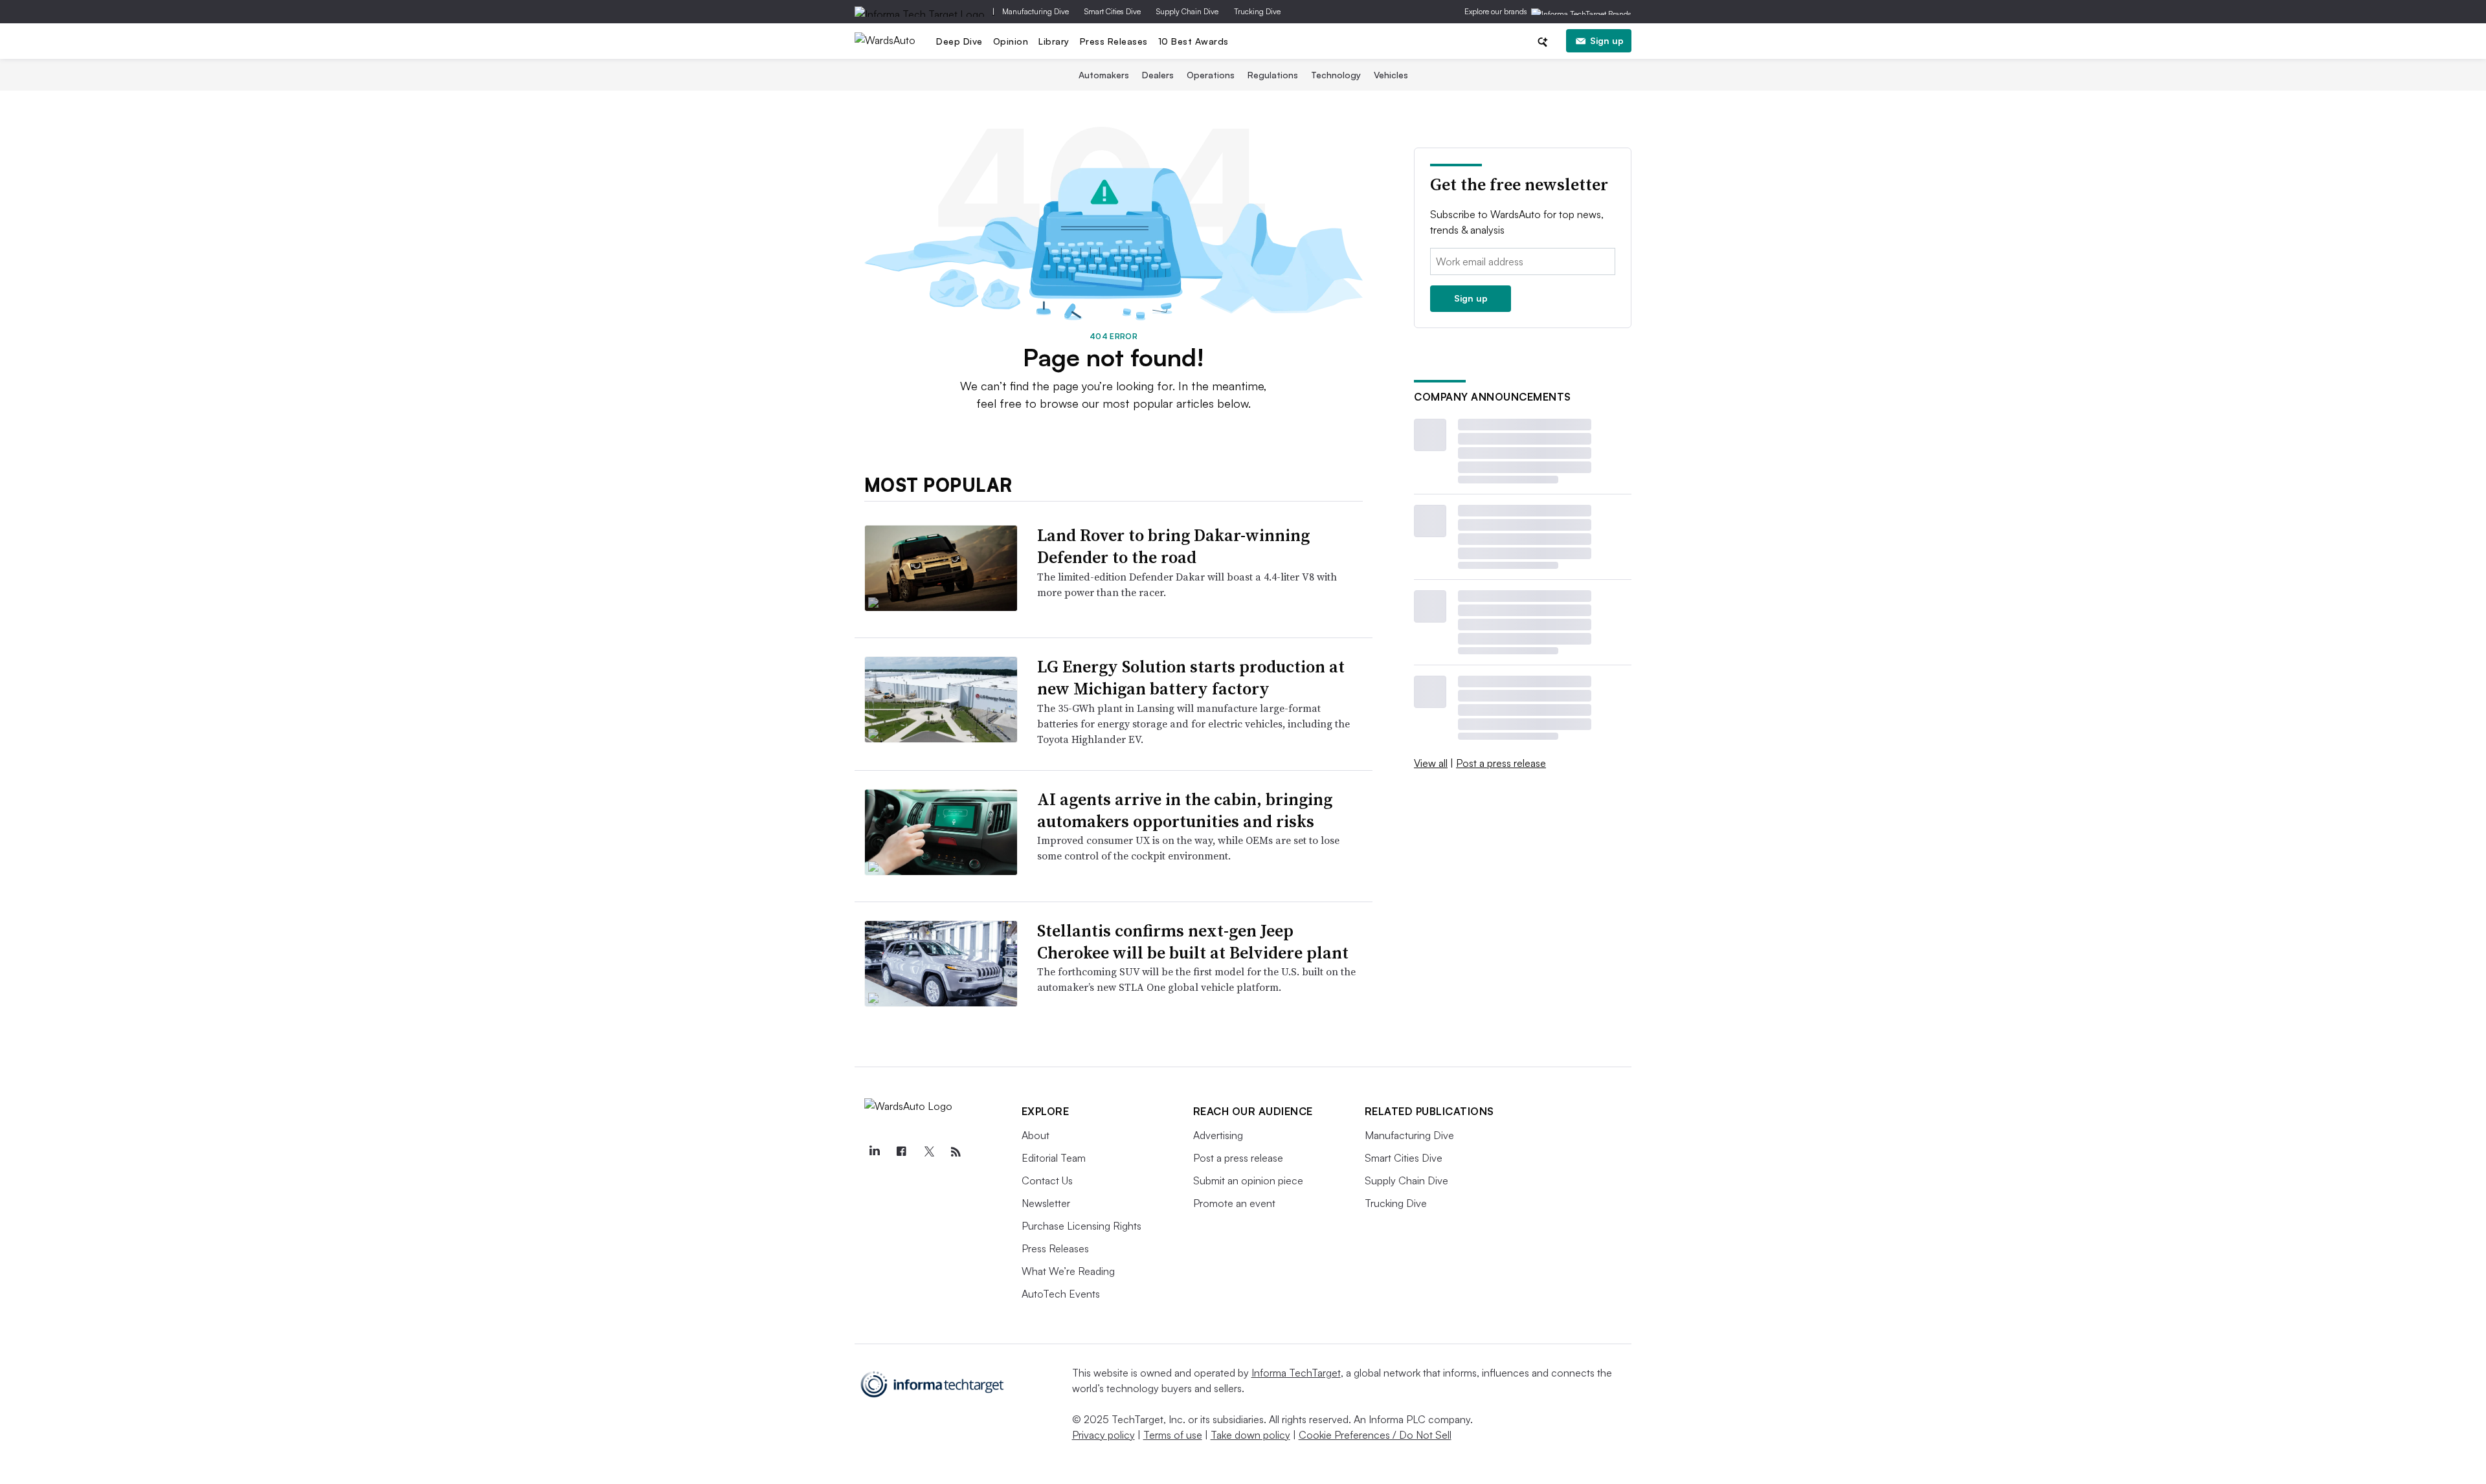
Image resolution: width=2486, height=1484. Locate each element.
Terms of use (1173, 1435)
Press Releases (1114, 41)
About (1036, 1135)
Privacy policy (1103, 1435)
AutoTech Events (1061, 1294)
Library (1054, 41)
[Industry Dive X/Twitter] (929, 1152)
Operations (1211, 75)
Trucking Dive (1257, 11)
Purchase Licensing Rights (1081, 1226)
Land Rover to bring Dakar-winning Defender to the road (1173, 546)
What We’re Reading (1068, 1271)
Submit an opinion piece (1248, 1180)
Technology (1336, 75)
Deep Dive (959, 41)
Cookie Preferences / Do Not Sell (1375, 1435)
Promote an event (1234, 1203)
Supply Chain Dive (1187, 11)
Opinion (1011, 41)
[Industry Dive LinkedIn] (875, 1152)
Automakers (1104, 75)
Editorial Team (1054, 1158)
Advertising (1218, 1135)
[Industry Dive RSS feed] (956, 1152)
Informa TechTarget (1296, 1373)
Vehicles (1391, 75)
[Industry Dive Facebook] (902, 1152)
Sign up (1607, 40)
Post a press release (1501, 763)
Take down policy (1250, 1435)
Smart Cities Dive (1113, 11)
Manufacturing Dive (1036, 11)
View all (1431, 763)
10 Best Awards (1193, 41)
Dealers (1158, 75)
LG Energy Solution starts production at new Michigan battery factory (1191, 678)
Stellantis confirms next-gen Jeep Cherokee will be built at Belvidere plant (1193, 942)
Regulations (1273, 75)
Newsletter (1046, 1203)
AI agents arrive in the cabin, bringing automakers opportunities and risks (1185, 810)
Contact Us (1047, 1180)
